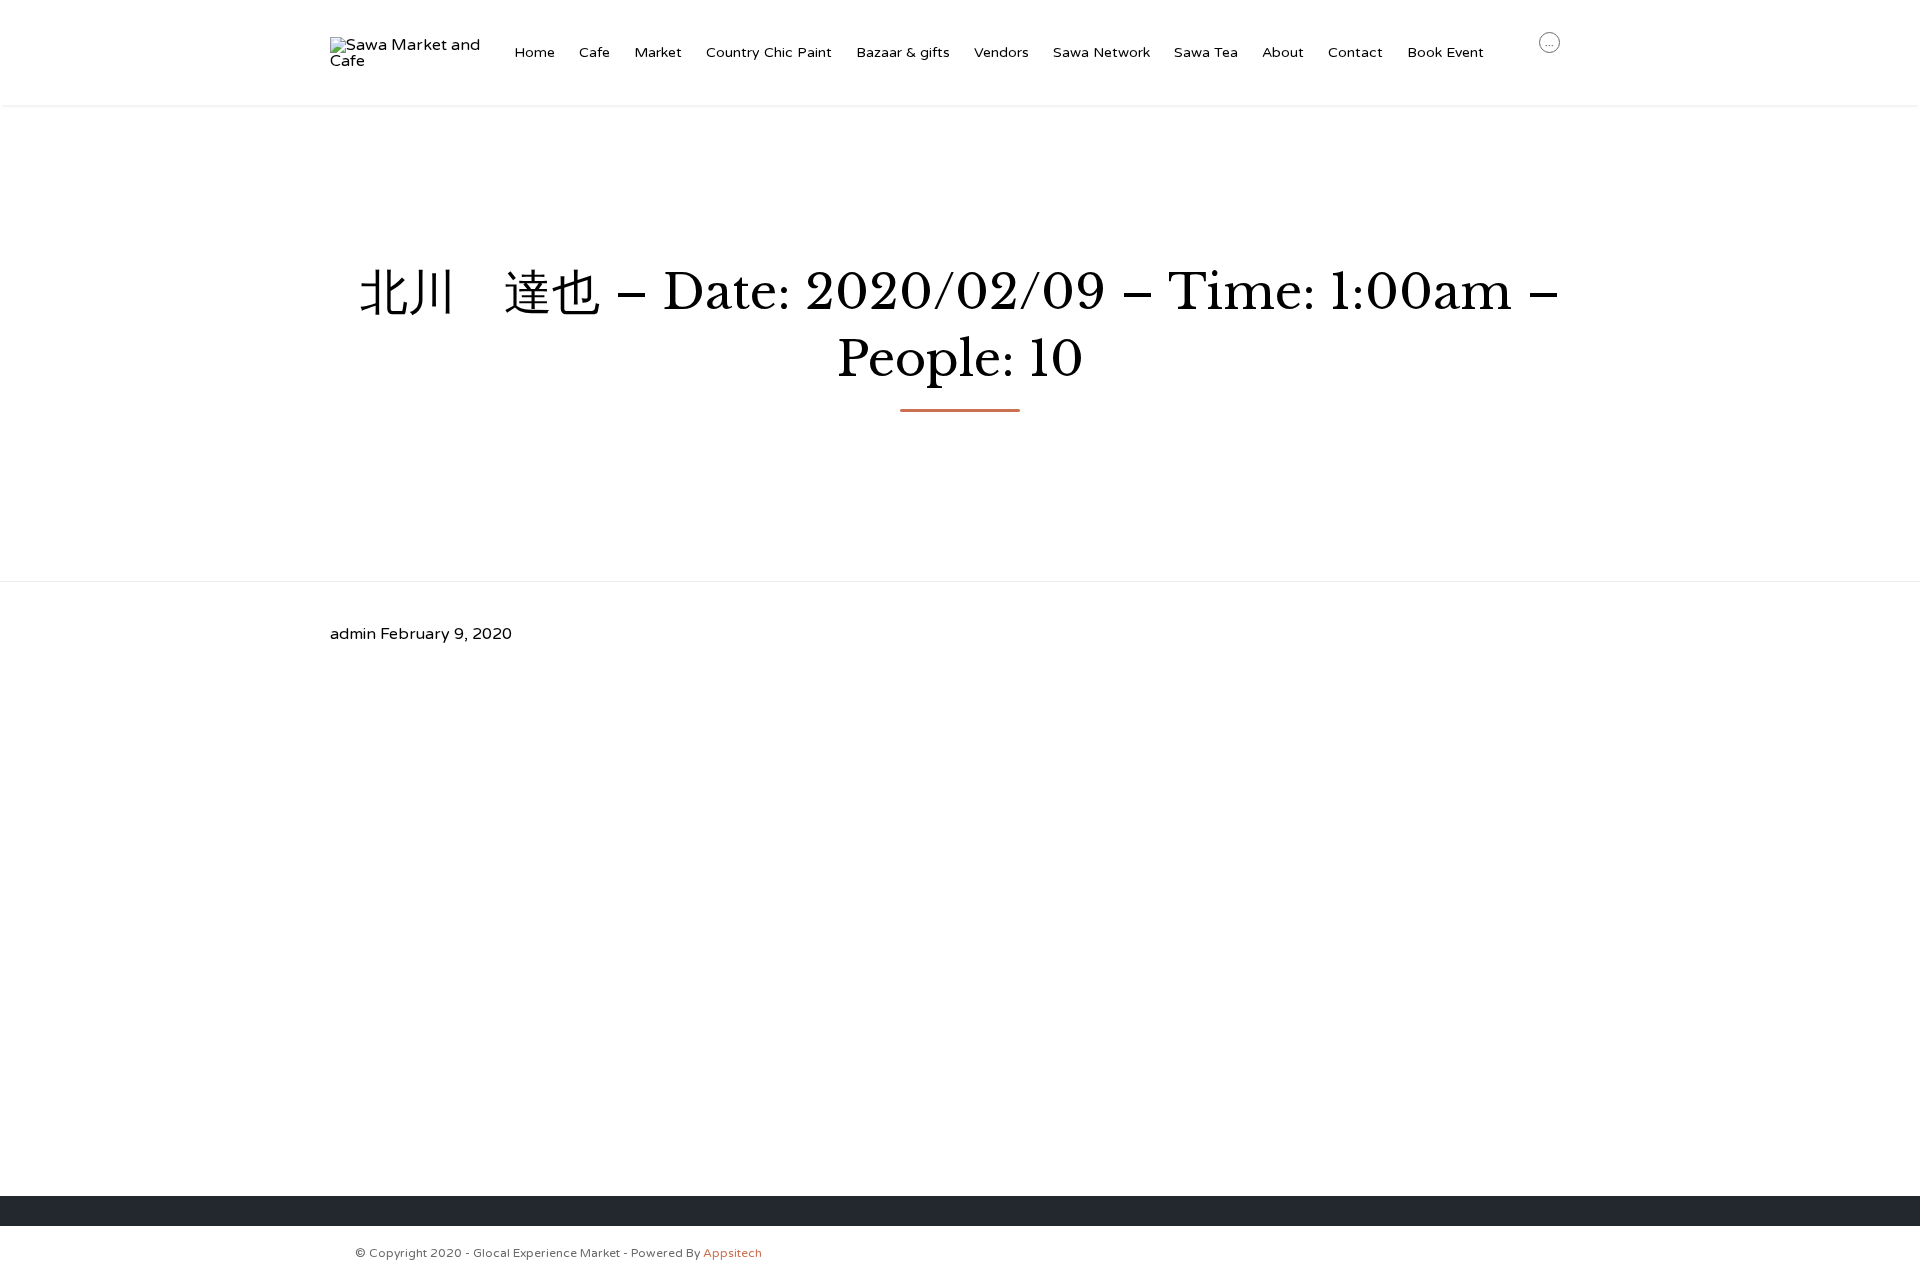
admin (353, 634)
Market (658, 52)
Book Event (1445, 52)
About (1283, 52)
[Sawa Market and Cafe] (406, 53)
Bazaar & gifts (903, 52)
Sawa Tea (1206, 52)
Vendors (1001, 52)
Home (534, 52)
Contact (1355, 52)
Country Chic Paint (769, 52)
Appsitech (732, 1253)
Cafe (594, 52)
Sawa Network (1101, 52)
